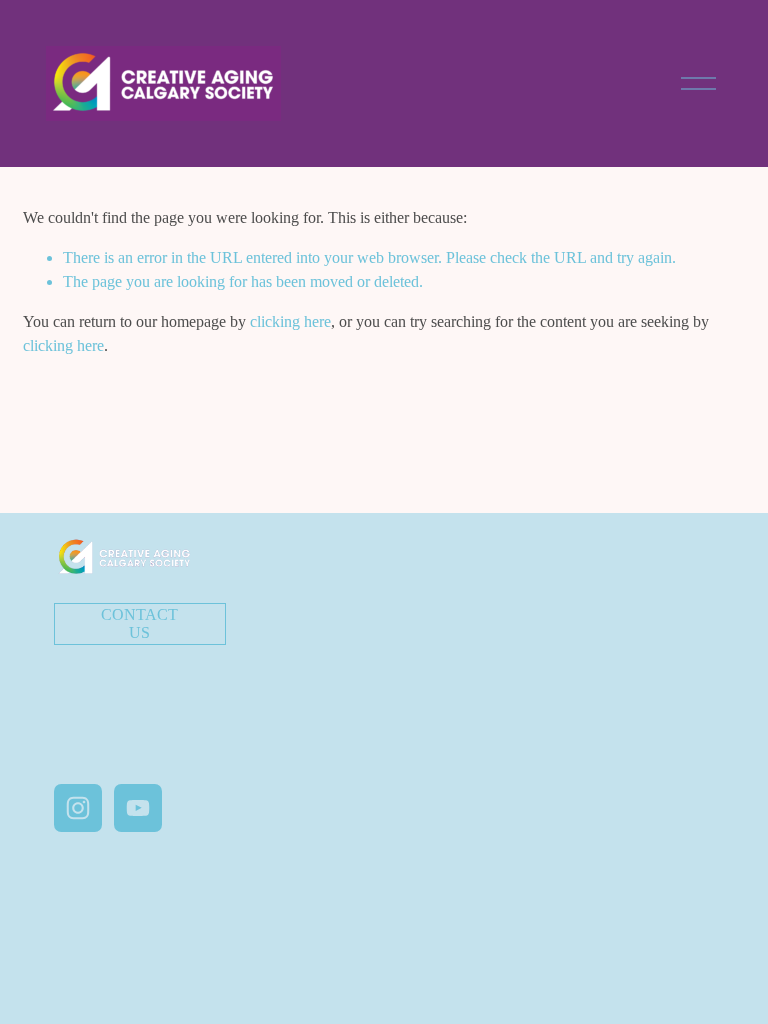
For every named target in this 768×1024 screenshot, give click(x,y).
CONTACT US (139, 623)
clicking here (290, 321)
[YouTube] (138, 808)
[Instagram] (78, 808)
